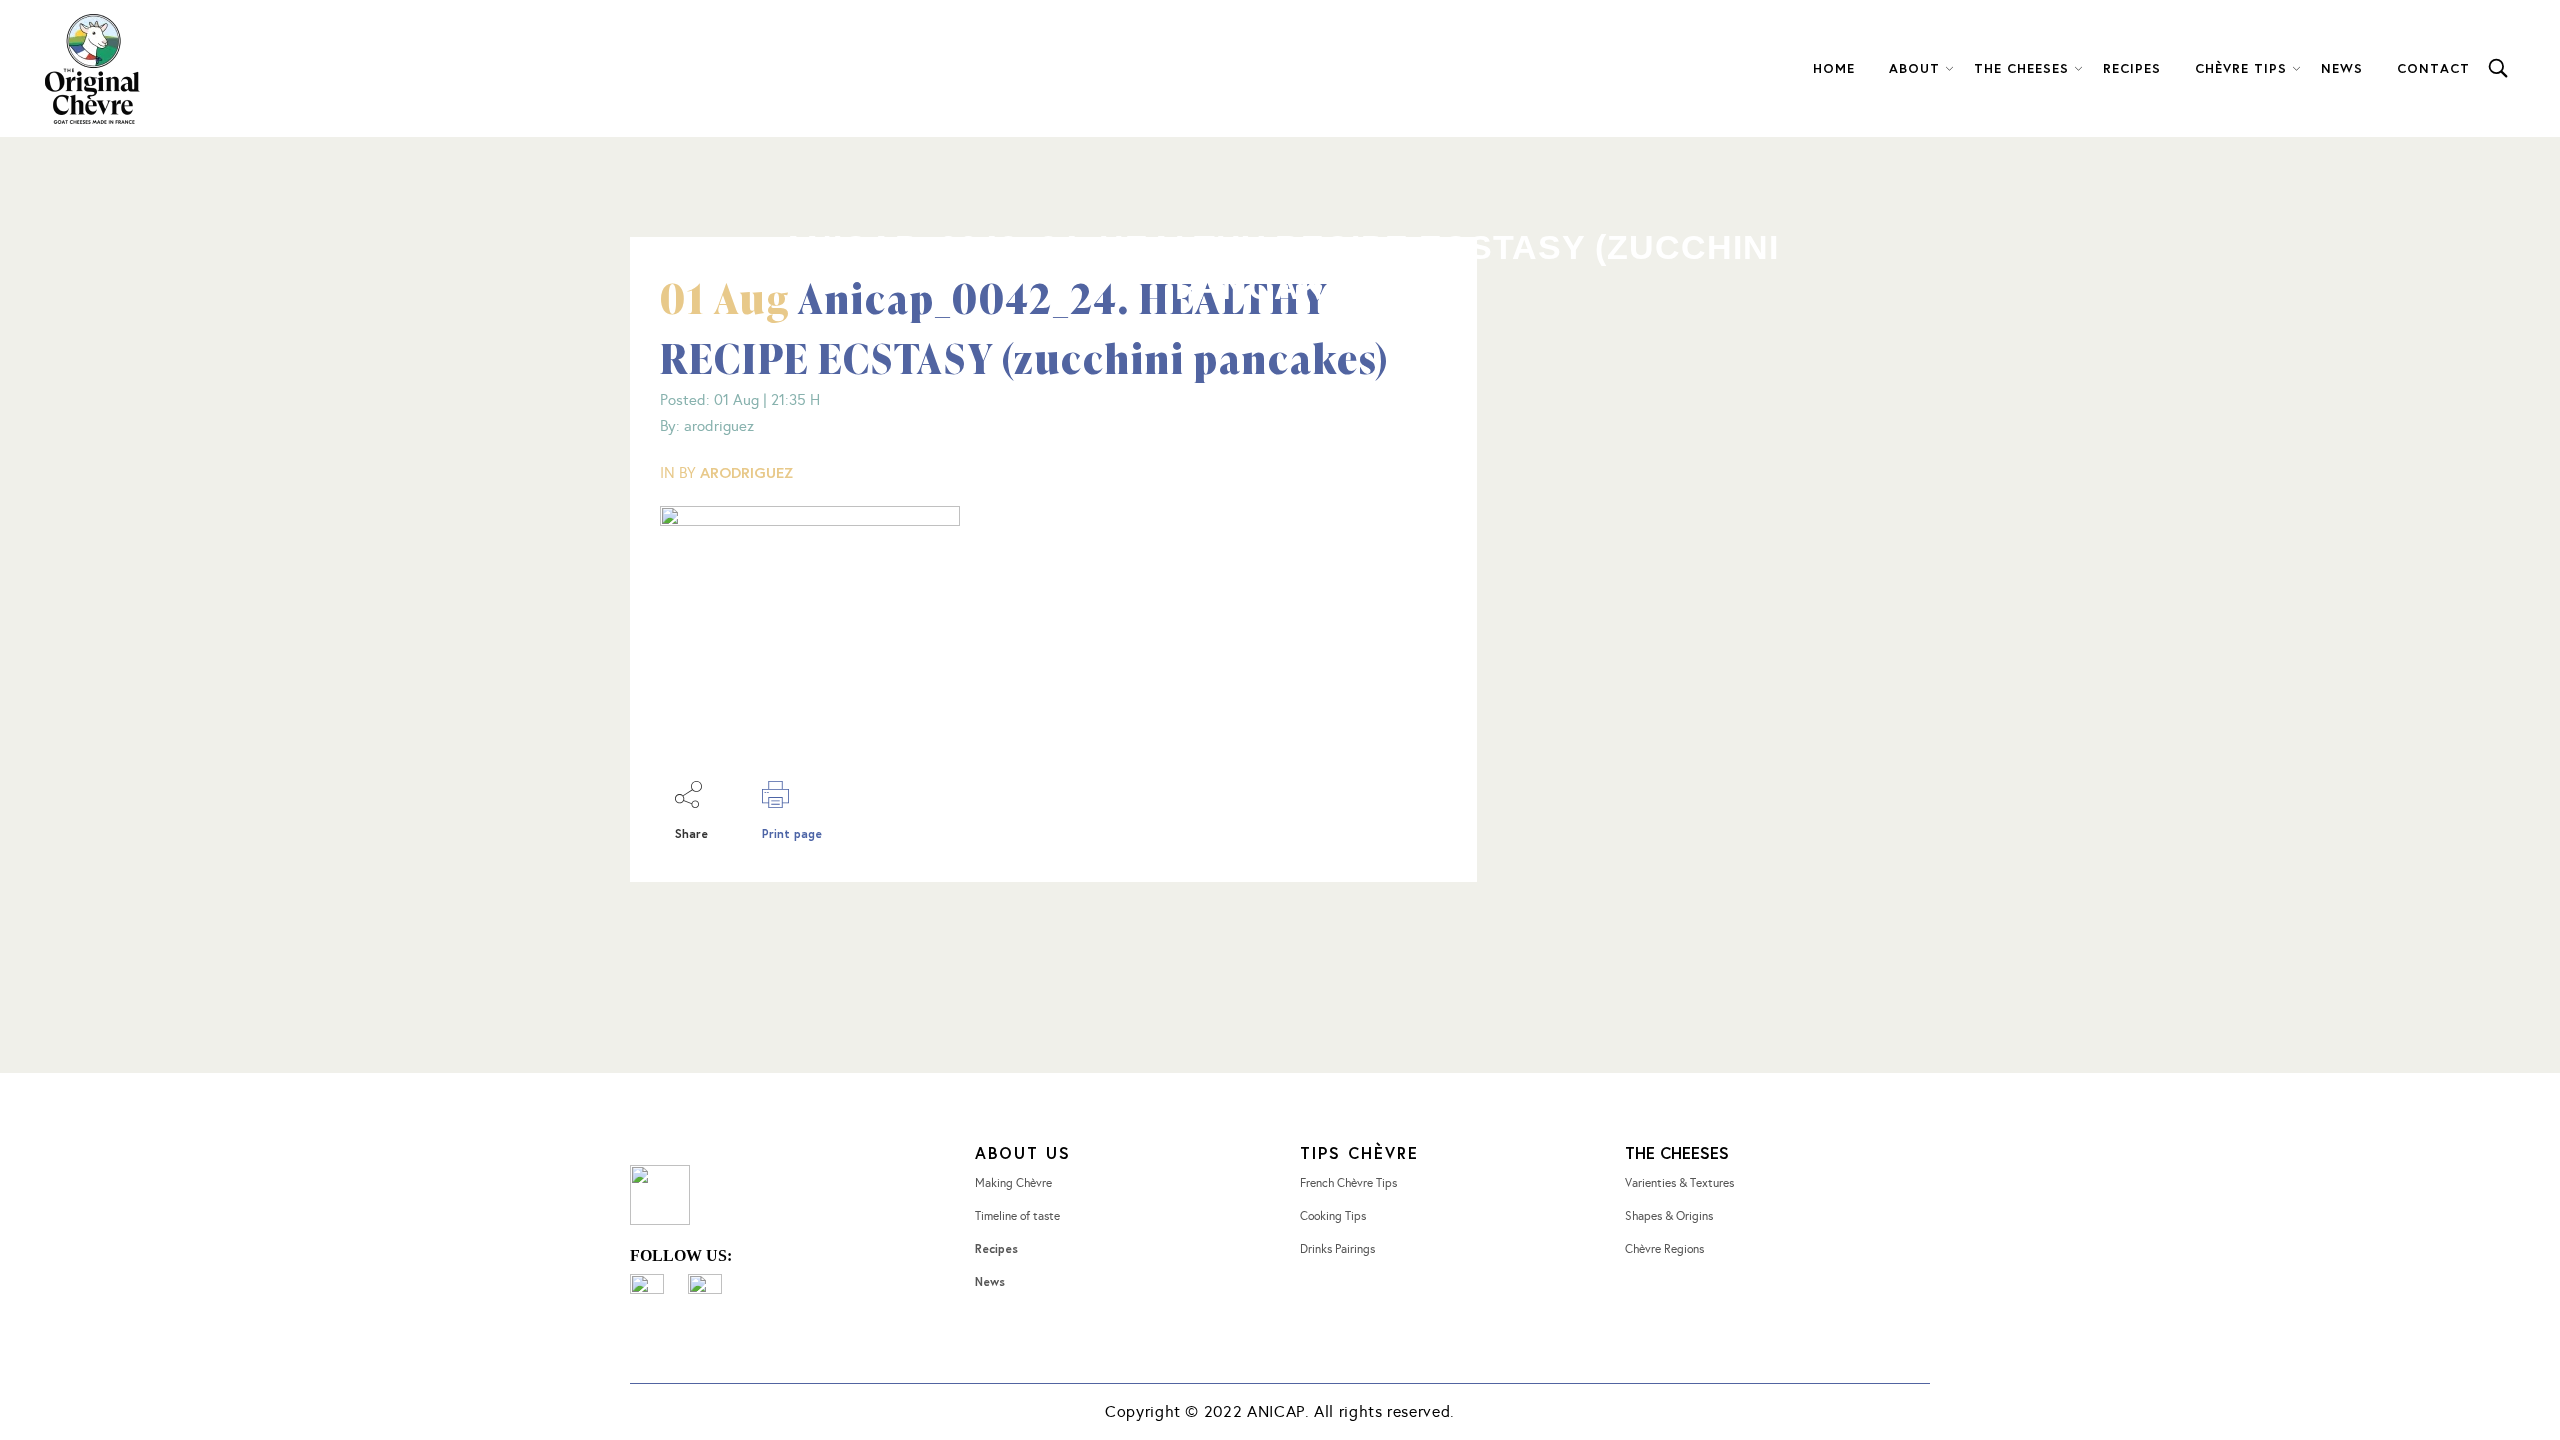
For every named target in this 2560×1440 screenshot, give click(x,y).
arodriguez (746, 472)
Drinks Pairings (1337, 1249)
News (990, 1281)
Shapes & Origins (1669, 1216)
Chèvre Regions (1664, 1249)
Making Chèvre (1013, 1183)
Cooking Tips (1333, 1216)
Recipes (996, 1248)
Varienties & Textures (1679, 1183)
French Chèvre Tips (1348, 1183)
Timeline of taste (1017, 1216)
